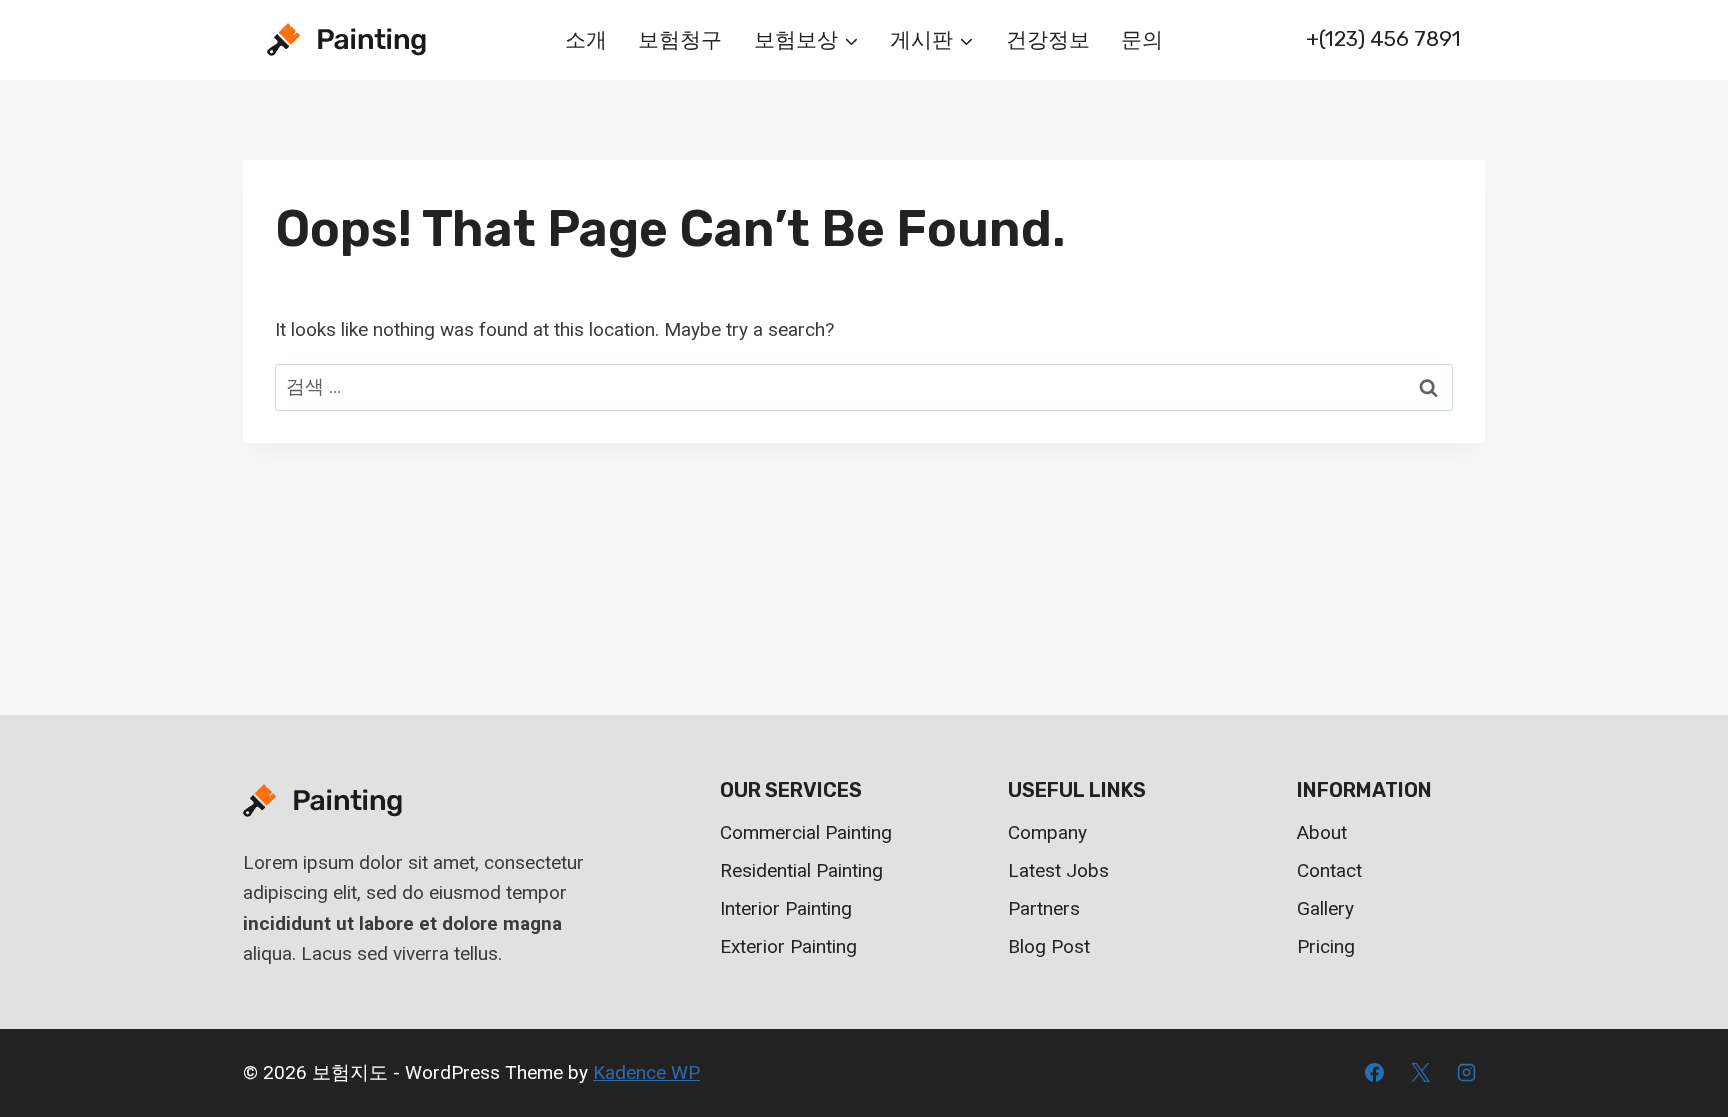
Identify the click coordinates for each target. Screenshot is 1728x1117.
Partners (1044, 908)
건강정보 (1048, 39)
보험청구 (680, 39)
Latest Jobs (1058, 870)
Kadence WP (646, 1072)
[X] (1420, 1073)
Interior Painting (786, 908)
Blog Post (1049, 946)
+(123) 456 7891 (1383, 38)
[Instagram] (1466, 1073)
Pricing (1326, 946)
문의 (1142, 39)
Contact (1329, 870)
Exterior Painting (788, 946)
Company (1047, 832)
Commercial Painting (806, 832)
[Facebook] (1375, 1073)
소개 (586, 39)
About (1322, 832)
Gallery (1325, 908)
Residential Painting (801, 870)
